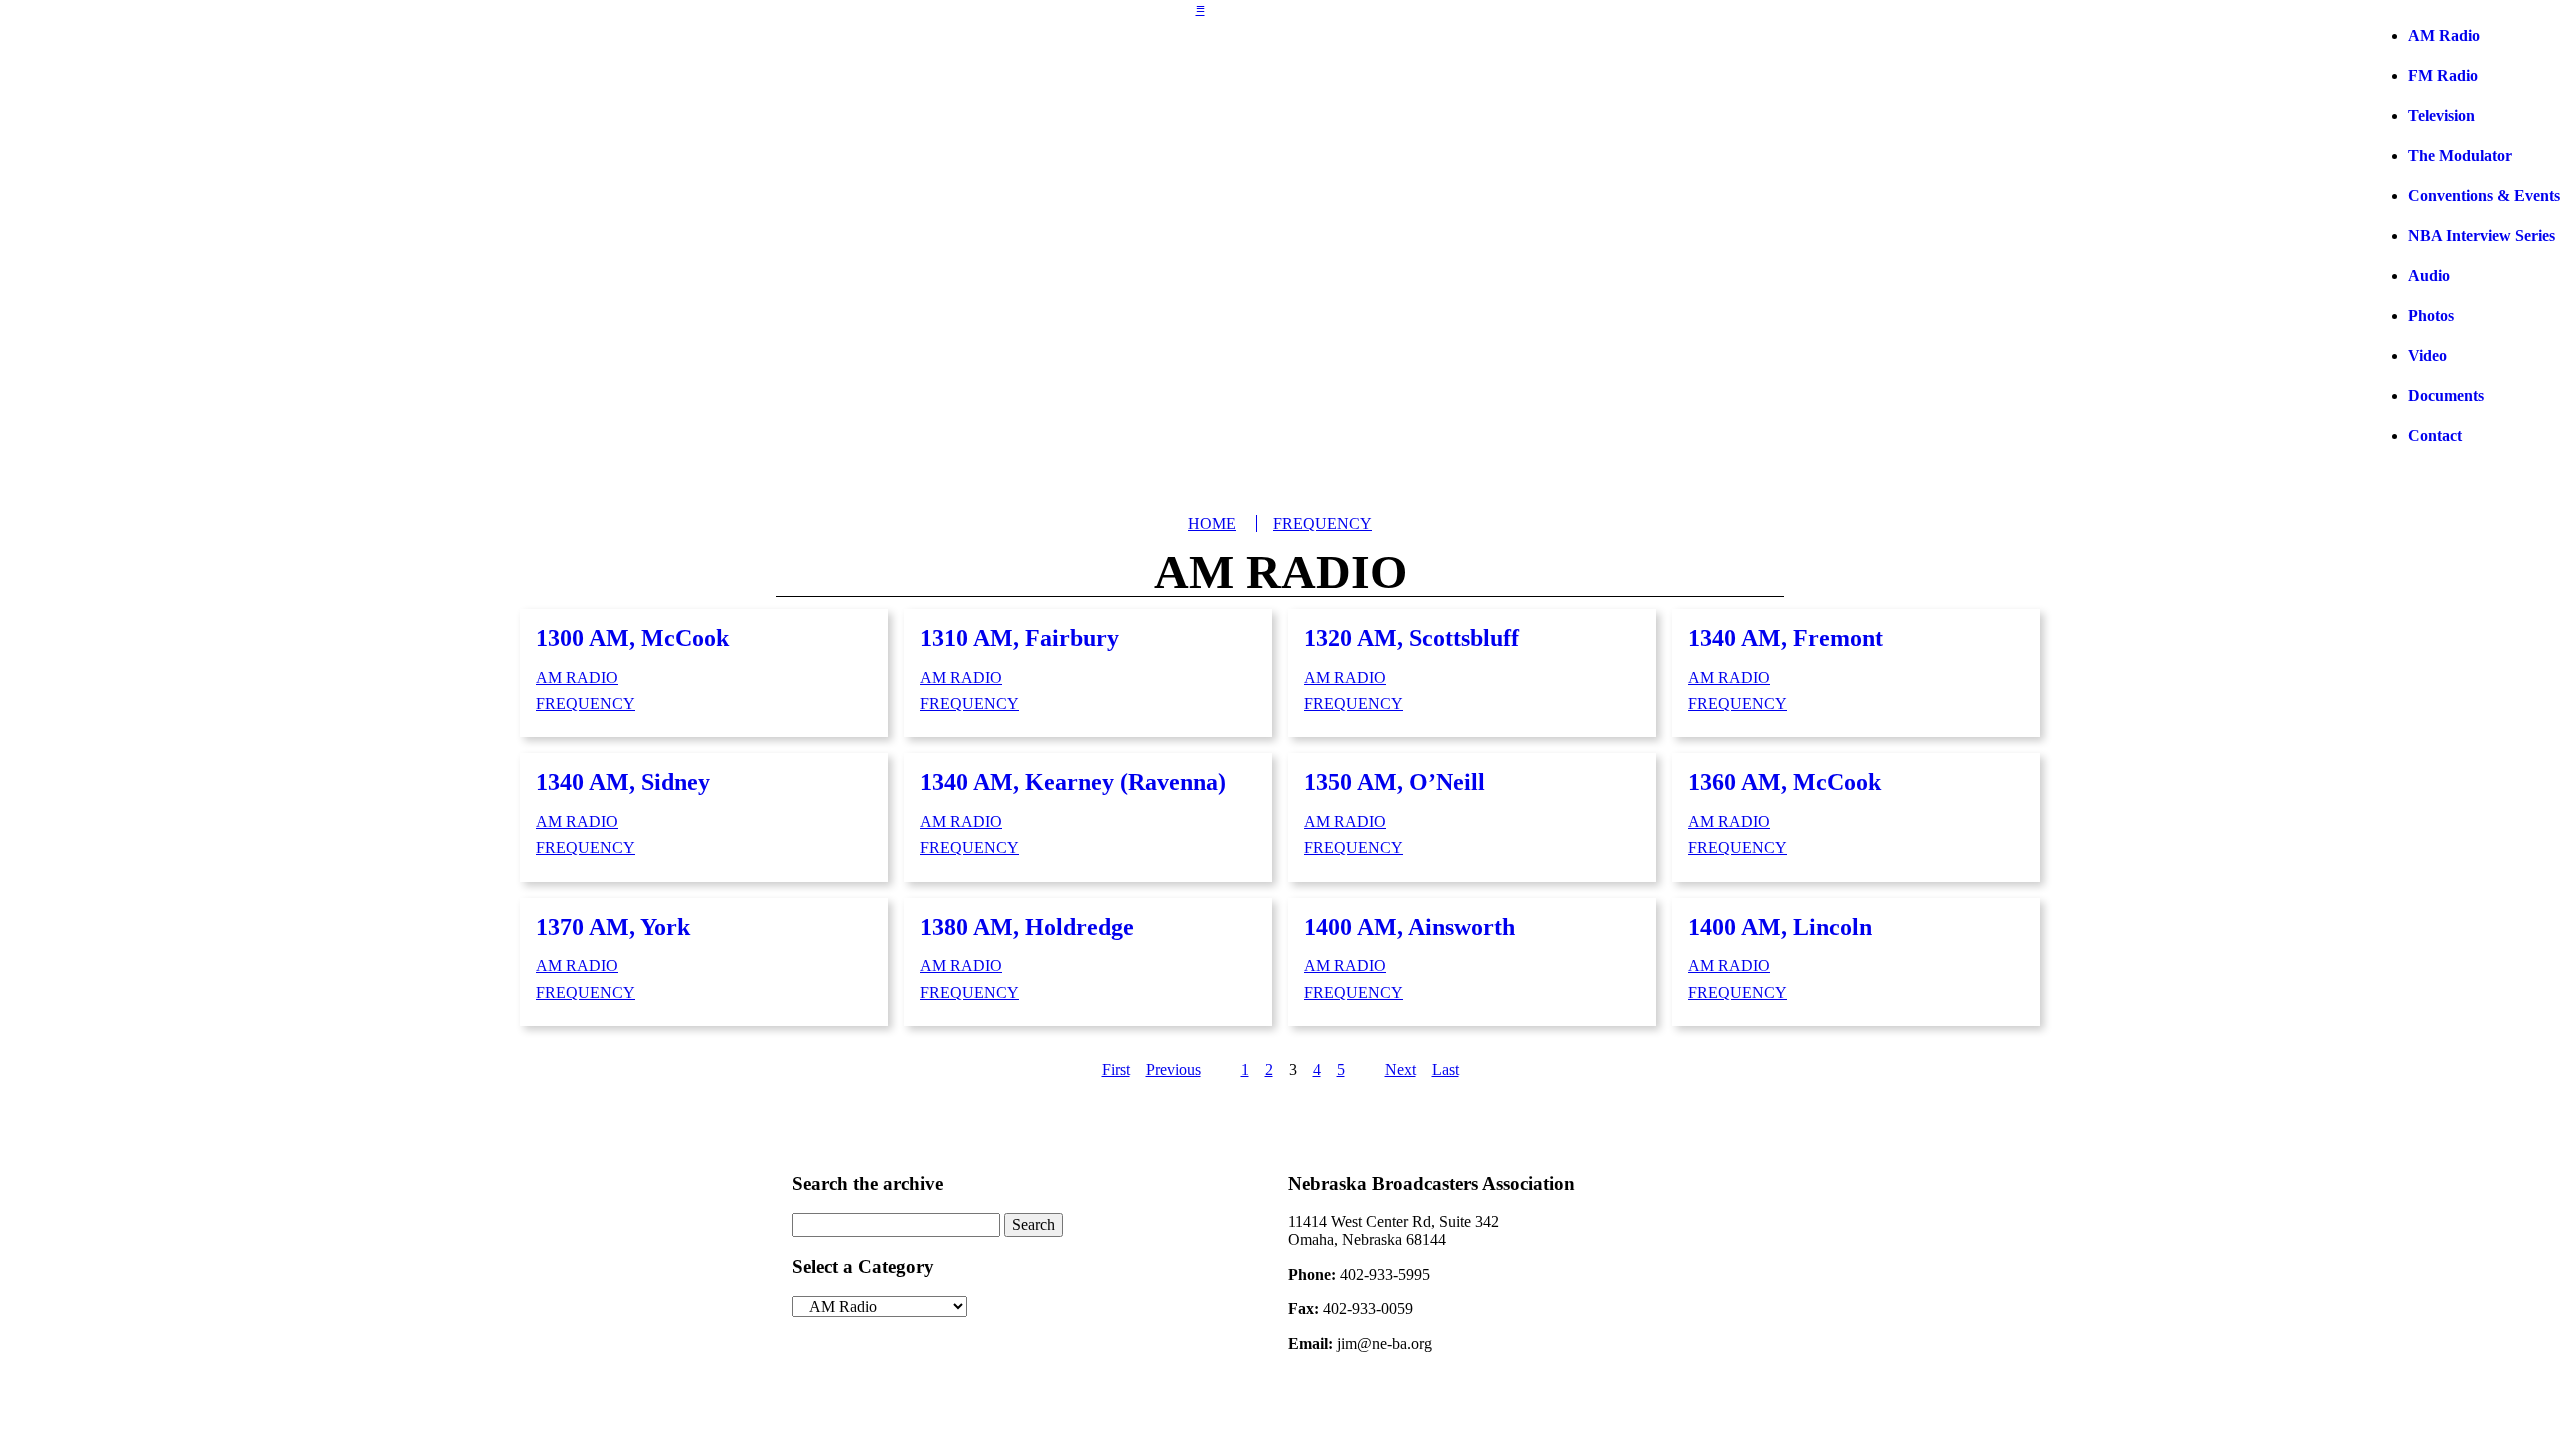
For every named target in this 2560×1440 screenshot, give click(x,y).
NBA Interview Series (2481, 235)
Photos (2431, 315)
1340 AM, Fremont (1785, 638)
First (1116, 1069)
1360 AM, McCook (1784, 782)
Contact (2435, 435)
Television (2441, 115)
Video (2427, 355)
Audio (2429, 275)
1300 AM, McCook (632, 638)
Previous (1173, 1069)
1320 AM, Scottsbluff (1411, 638)
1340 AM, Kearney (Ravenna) (1073, 782)
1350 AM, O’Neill (1394, 782)
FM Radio (2443, 75)
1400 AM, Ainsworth (1409, 927)
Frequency (1322, 523)
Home (1212, 523)
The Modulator (2460, 155)
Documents (2446, 395)
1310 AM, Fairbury (1019, 638)
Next (1400, 1069)
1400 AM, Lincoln (1780, 927)
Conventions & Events (2484, 195)
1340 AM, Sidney (623, 782)
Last (1445, 1069)
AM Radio (2444, 35)
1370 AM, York (613, 927)
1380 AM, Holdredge (1027, 927)
